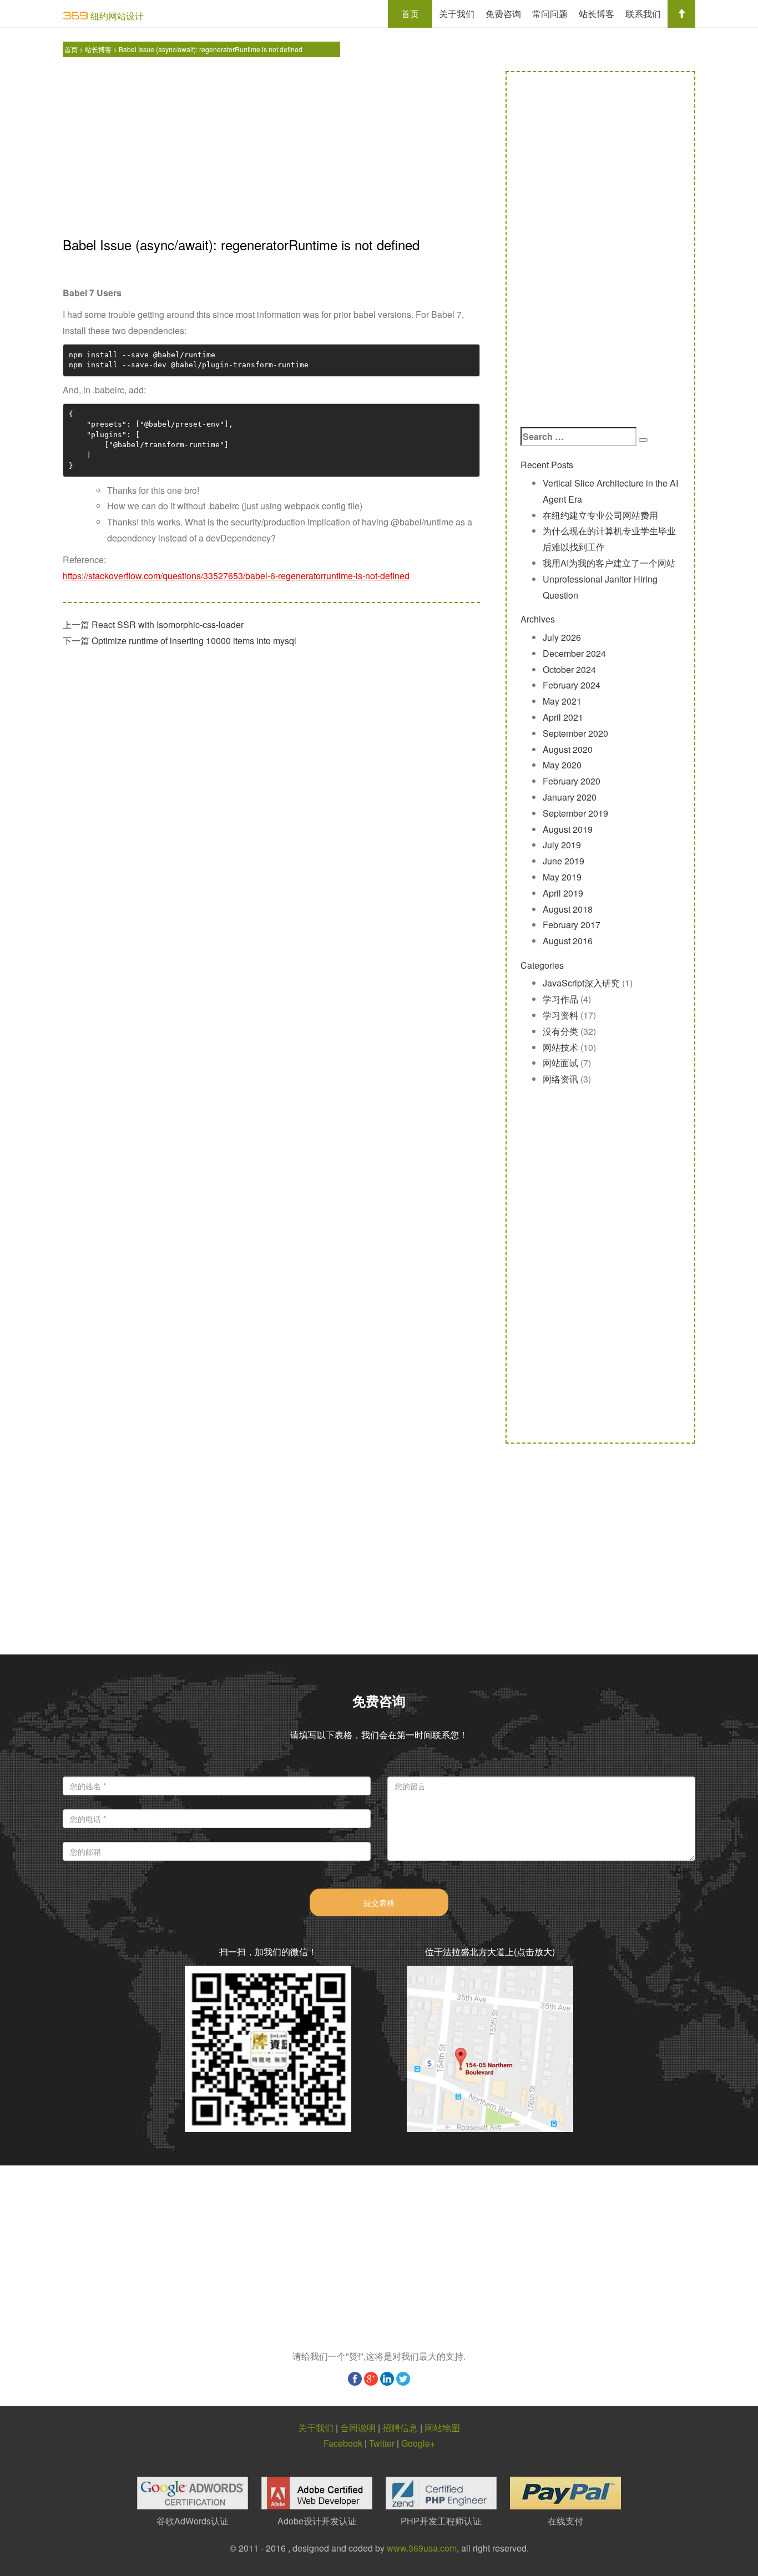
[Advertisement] (271, 149)
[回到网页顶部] (681, 14)
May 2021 (562, 701)
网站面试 (560, 1063)
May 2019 (562, 877)
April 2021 (563, 717)
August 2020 (568, 749)
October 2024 (569, 669)
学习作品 (560, 999)
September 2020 (575, 733)
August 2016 (568, 941)
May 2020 (562, 765)
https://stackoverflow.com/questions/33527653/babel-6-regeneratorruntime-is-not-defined (236, 576)
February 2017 (572, 925)
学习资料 (560, 1015)
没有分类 (560, 1031)
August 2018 (568, 909)
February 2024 (572, 685)
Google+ (418, 2443)
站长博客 (597, 14)
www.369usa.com (422, 2548)
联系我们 (643, 14)
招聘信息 (400, 2428)
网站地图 (442, 2428)
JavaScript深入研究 (581, 983)
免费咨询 (503, 14)
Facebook (343, 2443)
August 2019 (568, 829)
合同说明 (358, 2428)
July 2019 (562, 845)
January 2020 (570, 797)
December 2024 (574, 653)
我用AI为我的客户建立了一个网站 (609, 563)
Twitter (382, 2443)
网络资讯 (560, 1079)
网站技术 (560, 1047)
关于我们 (457, 14)
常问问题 (550, 14)
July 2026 (562, 637)
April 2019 (563, 893)
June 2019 (564, 861)
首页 (410, 14)
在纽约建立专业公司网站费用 (600, 515)
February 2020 (572, 781)
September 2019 (575, 813)
